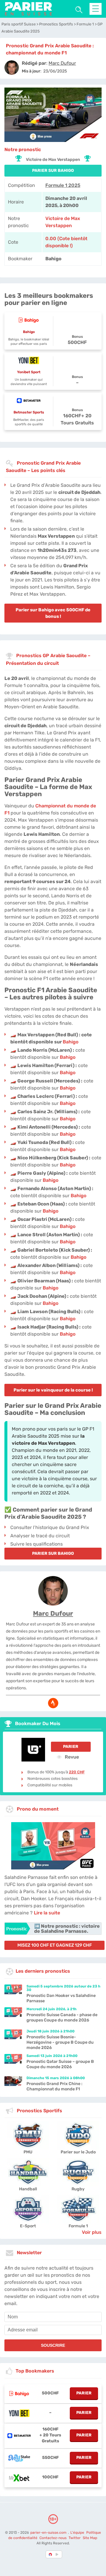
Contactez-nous (53, 2538)
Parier (71, 1747)
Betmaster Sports (29, 412)
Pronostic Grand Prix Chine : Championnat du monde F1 (54, 2086)
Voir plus (92, 2232)
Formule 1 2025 (63, 185)
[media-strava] (53, 1703)
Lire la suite (47, 1913)
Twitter (75, 2538)
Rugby (78, 2189)
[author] (12, 68)
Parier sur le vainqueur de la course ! (53, 1390)
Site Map (90, 2538)
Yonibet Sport (29, 372)
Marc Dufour (53, 1613)
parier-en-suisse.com (49, 2533)
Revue (71, 1757)
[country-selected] (51, 2554)
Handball (28, 2189)
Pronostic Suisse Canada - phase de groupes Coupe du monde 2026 (62, 2017)
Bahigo (29, 332)
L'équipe (77, 2533)
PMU (28, 2152)
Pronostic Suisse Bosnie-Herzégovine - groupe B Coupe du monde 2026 (60, 2042)
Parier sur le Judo (78, 2152)
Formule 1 (78, 2226)
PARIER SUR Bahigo (53, 171)
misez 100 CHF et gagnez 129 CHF (55, 1945)
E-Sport (28, 2226)
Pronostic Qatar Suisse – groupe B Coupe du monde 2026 (60, 2064)
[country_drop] (58, 2554)
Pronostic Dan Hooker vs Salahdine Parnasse (61, 1998)
